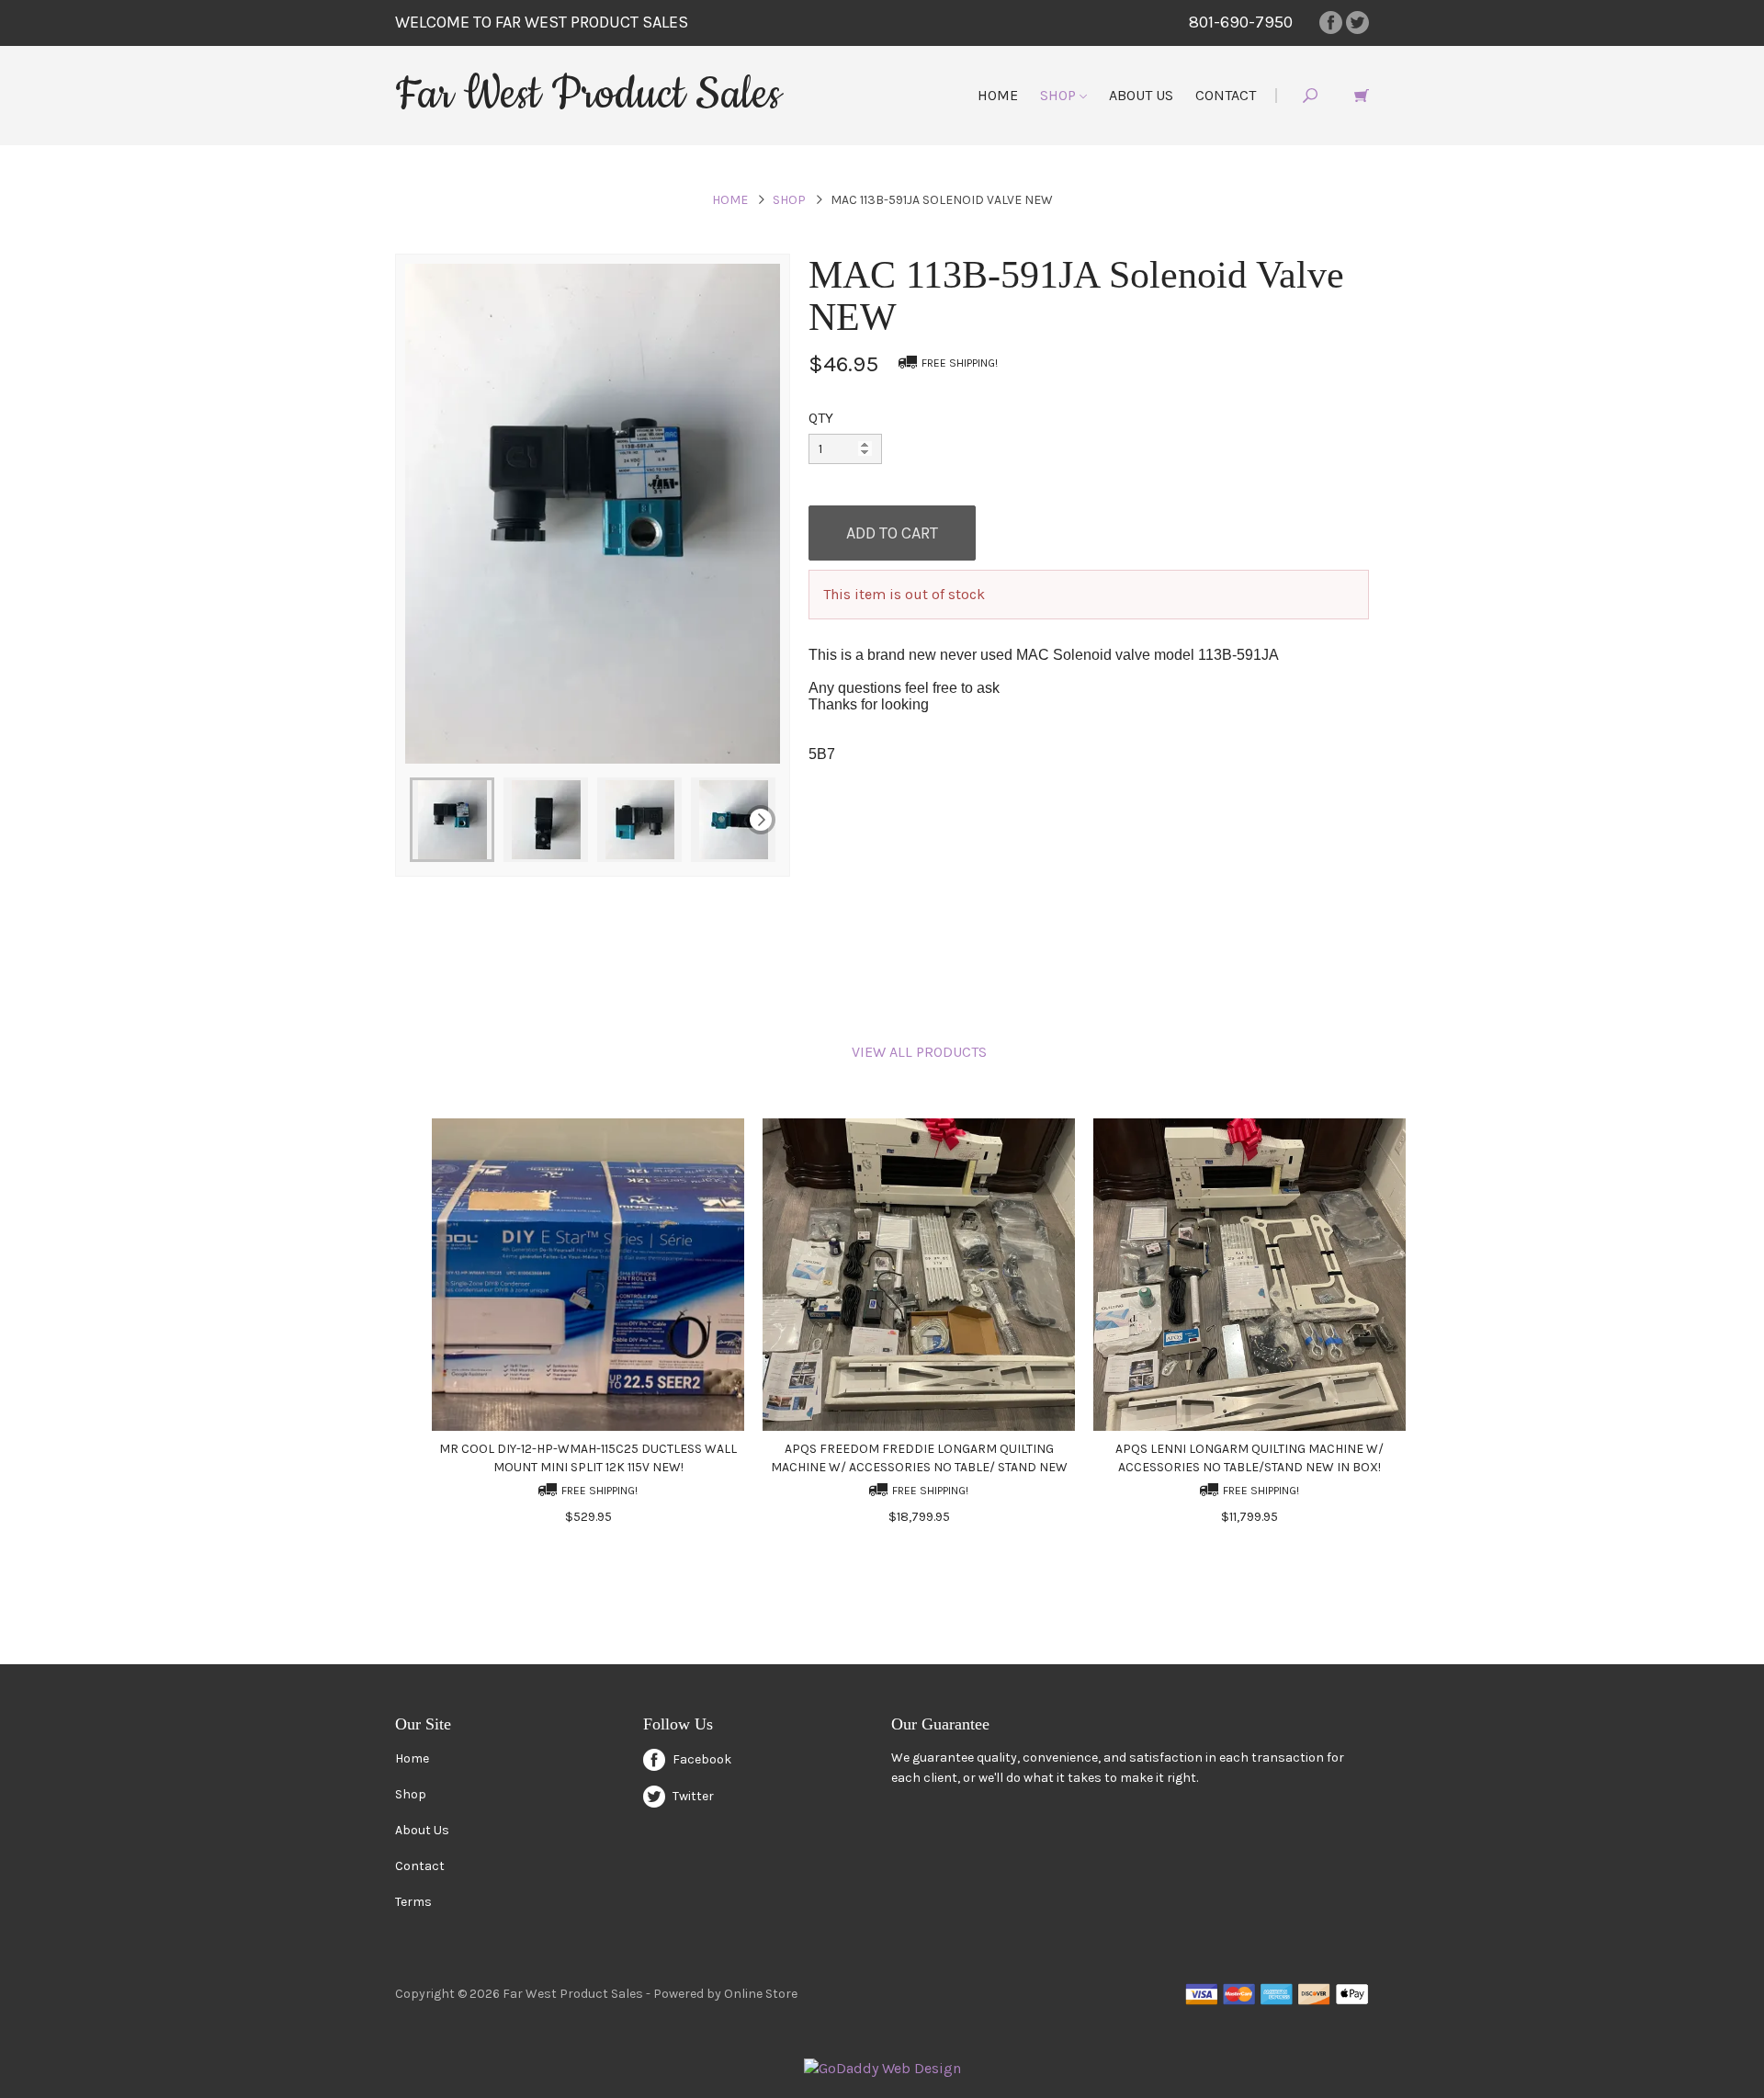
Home (998, 95)
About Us (1141, 95)
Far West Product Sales (588, 95)
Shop (1060, 95)
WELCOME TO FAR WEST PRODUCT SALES (542, 22)
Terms (413, 1902)
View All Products (919, 1052)
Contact (1226, 95)
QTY (821, 418)
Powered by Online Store (725, 1994)
